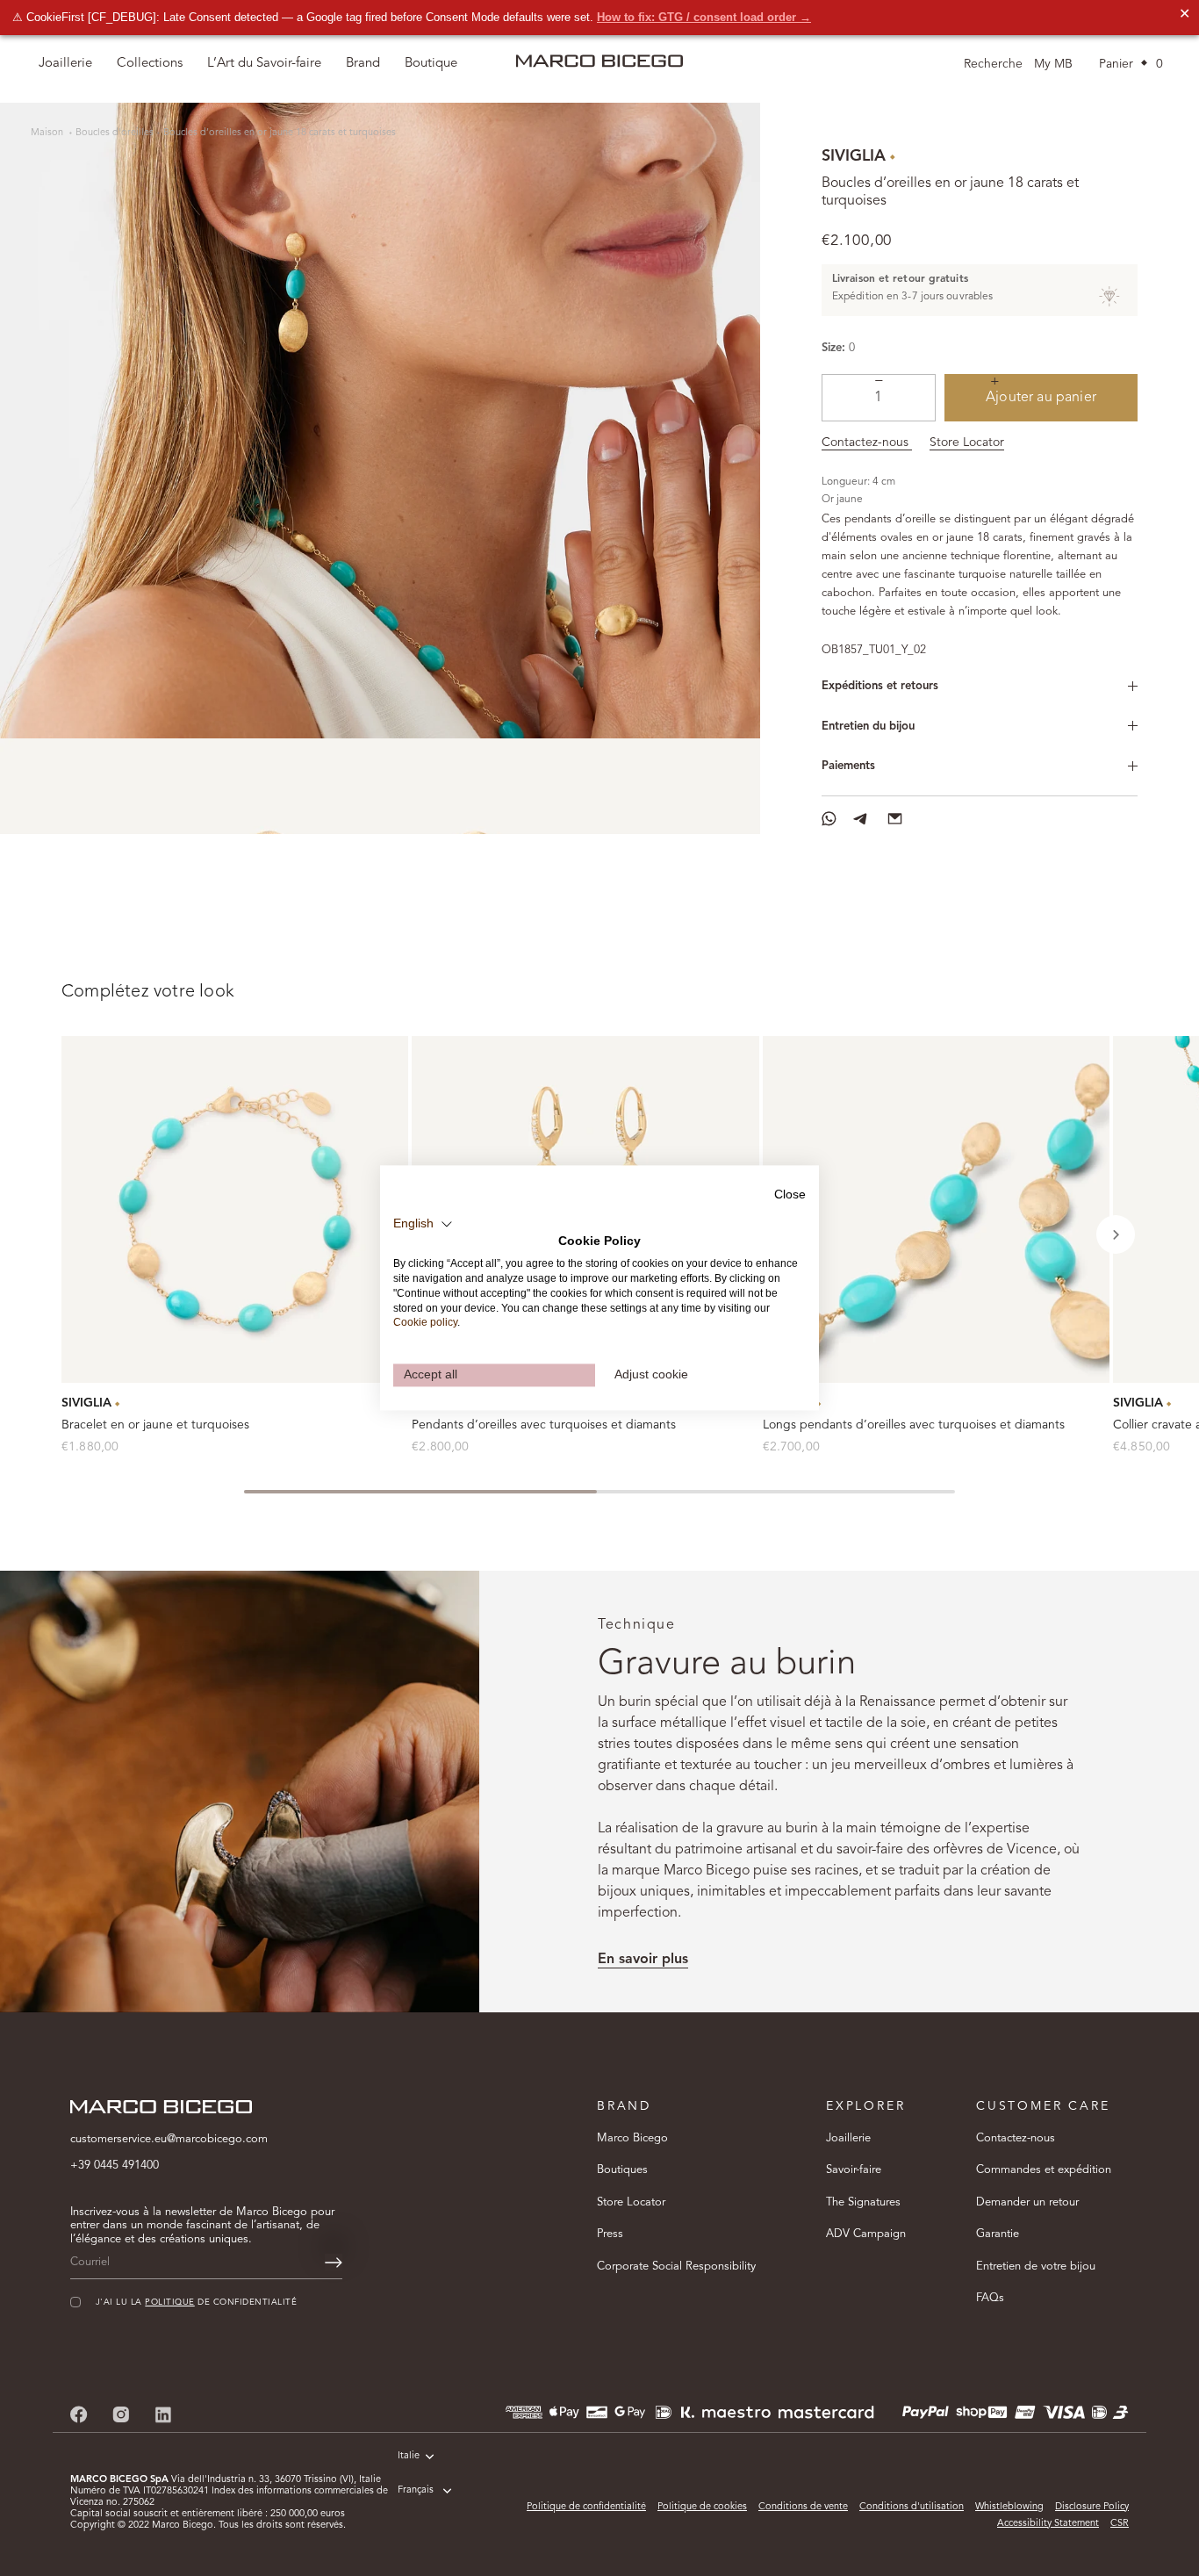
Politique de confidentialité (586, 2507)
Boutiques (622, 2170)
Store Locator (967, 443)
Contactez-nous (867, 443)
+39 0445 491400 (115, 2166)
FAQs (990, 2298)
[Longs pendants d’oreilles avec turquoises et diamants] (936, 1209)
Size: (833, 348)
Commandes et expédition (1044, 2170)
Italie (409, 2456)
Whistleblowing (1009, 2507)
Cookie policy (425, 1323)
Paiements (848, 766)
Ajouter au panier (1041, 398)
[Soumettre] (334, 2263)
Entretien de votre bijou (1036, 2267)
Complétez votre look (148, 992)
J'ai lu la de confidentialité (196, 2303)
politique (169, 2303)
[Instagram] (121, 2414)
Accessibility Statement (1048, 2524)
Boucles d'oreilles (115, 133)
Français (416, 2490)
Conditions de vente (803, 2507)
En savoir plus (643, 1960)
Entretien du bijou (868, 727)
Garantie (998, 2234)
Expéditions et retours (880, 686)
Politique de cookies (702, 2507)
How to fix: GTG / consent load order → (704, 17)
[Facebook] (79, 2414)
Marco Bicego (632, 2138)
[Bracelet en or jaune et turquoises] (235, 1209)
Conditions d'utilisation (912, 2507)
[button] (1116, 1234)
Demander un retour (1027, 2202)
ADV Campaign (866, 2234)
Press (610, 2234)
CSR (1120, 2524)
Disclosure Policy (1092, 2507)
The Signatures (863, 2202)
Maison (48, 133)
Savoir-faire (854, 2170)
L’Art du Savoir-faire (264, 64)
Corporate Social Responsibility (676, 2267)
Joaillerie (848, 2138)
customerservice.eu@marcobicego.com (169, 2139)
